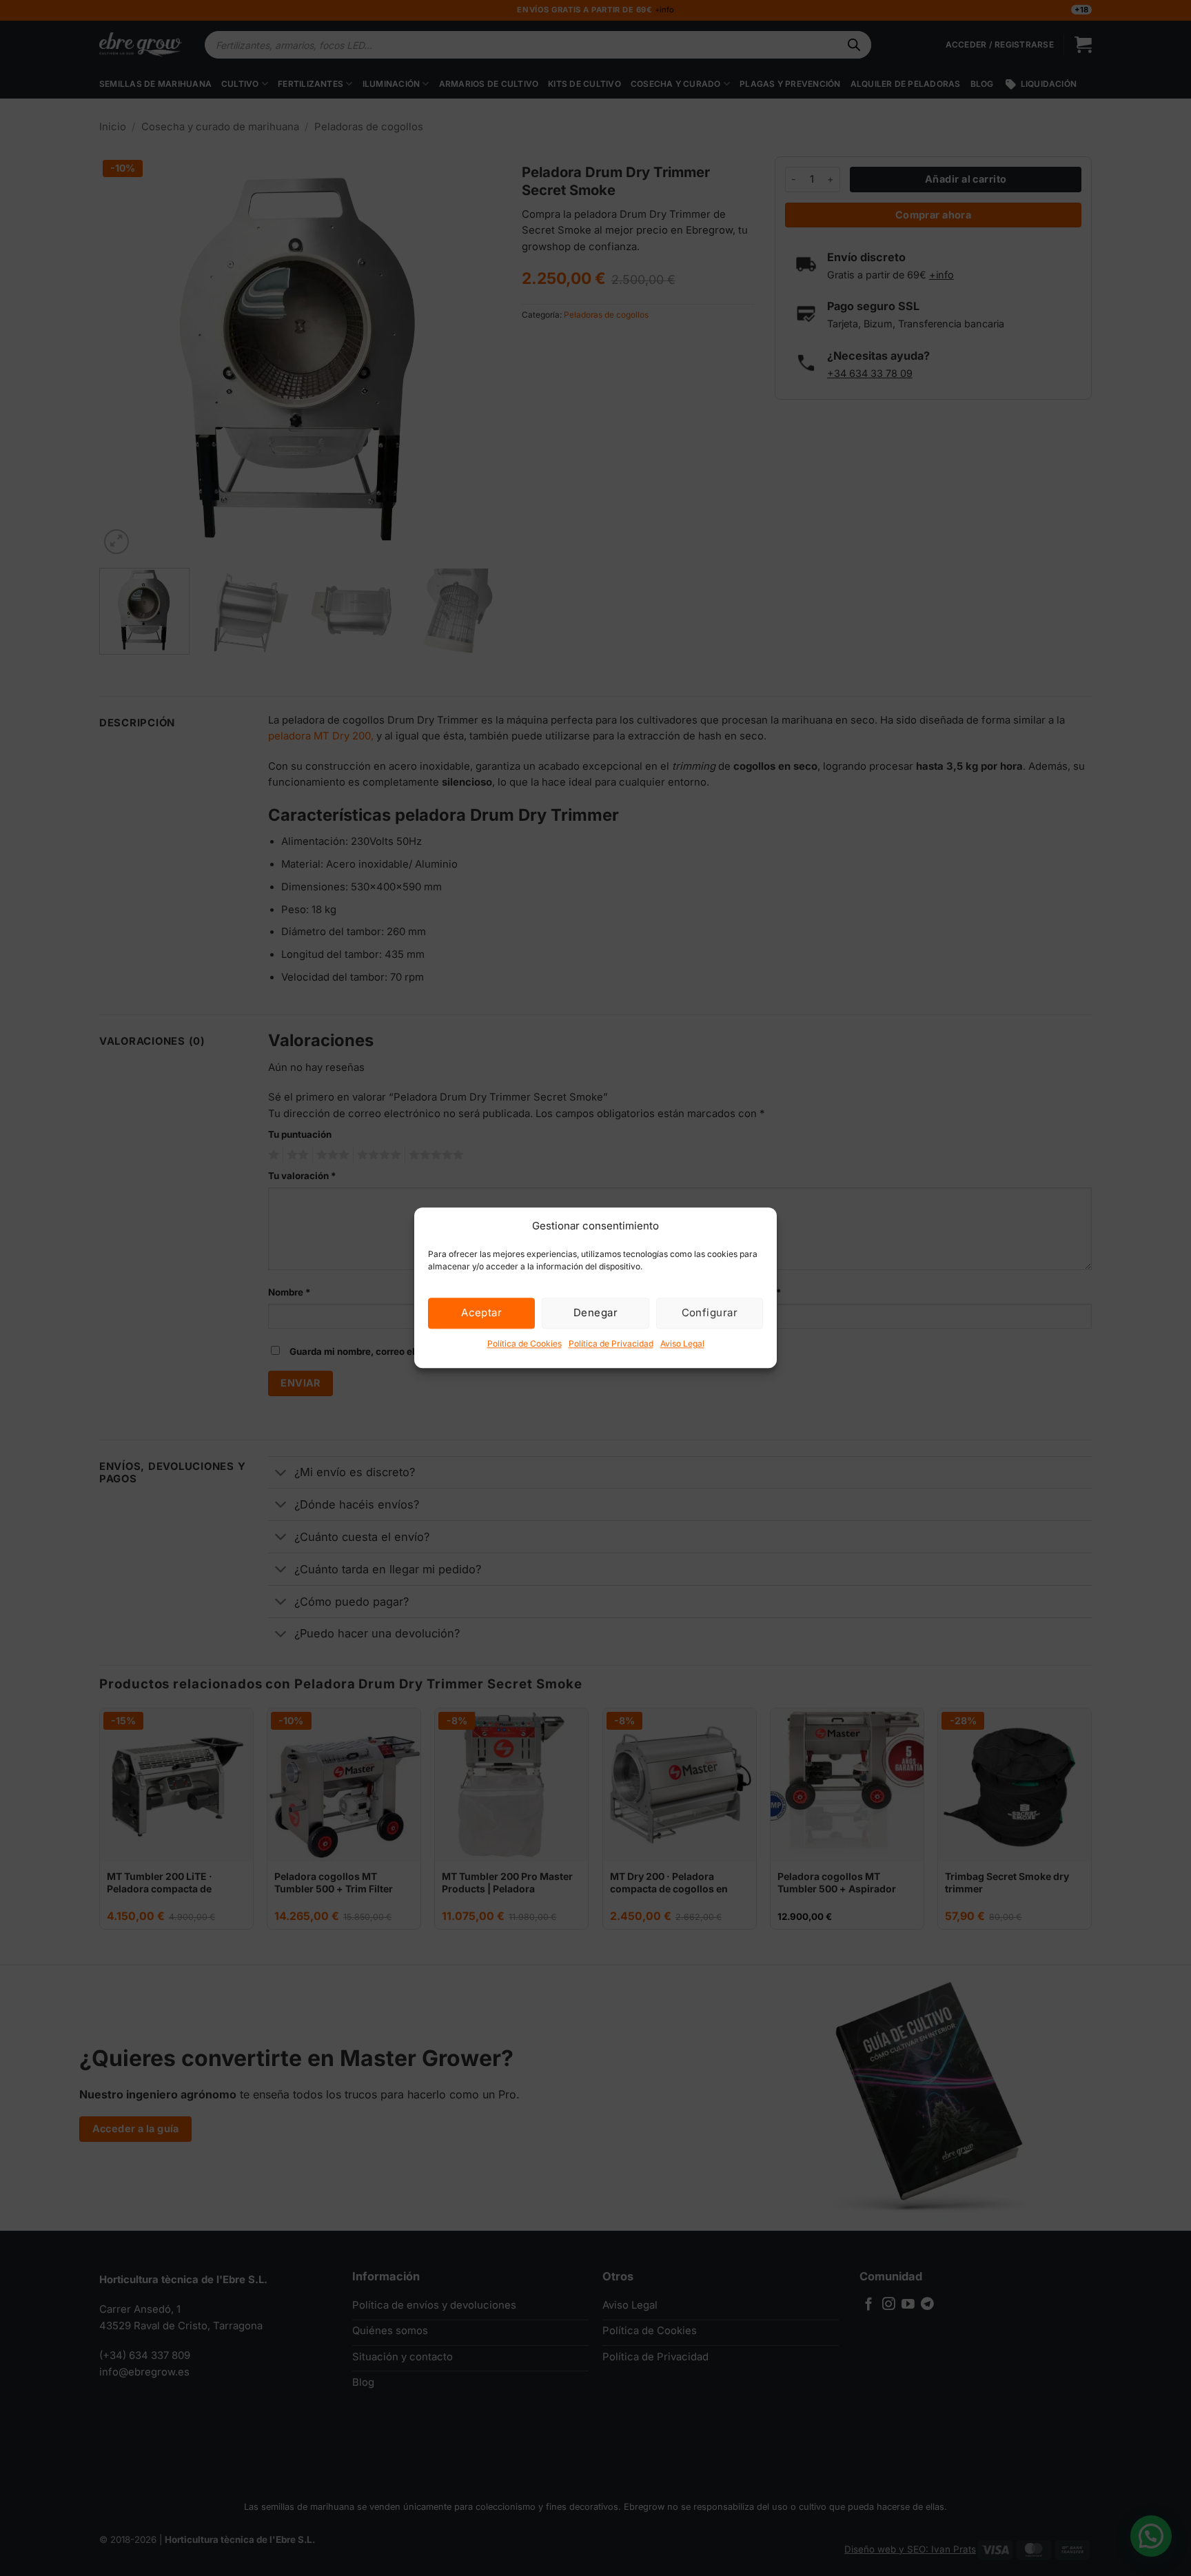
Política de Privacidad (611, 1343)
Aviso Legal (682, 1343)
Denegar (595, 1312)
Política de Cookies (525, 1343)
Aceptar (481, 1312)
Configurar (710, 1312)
